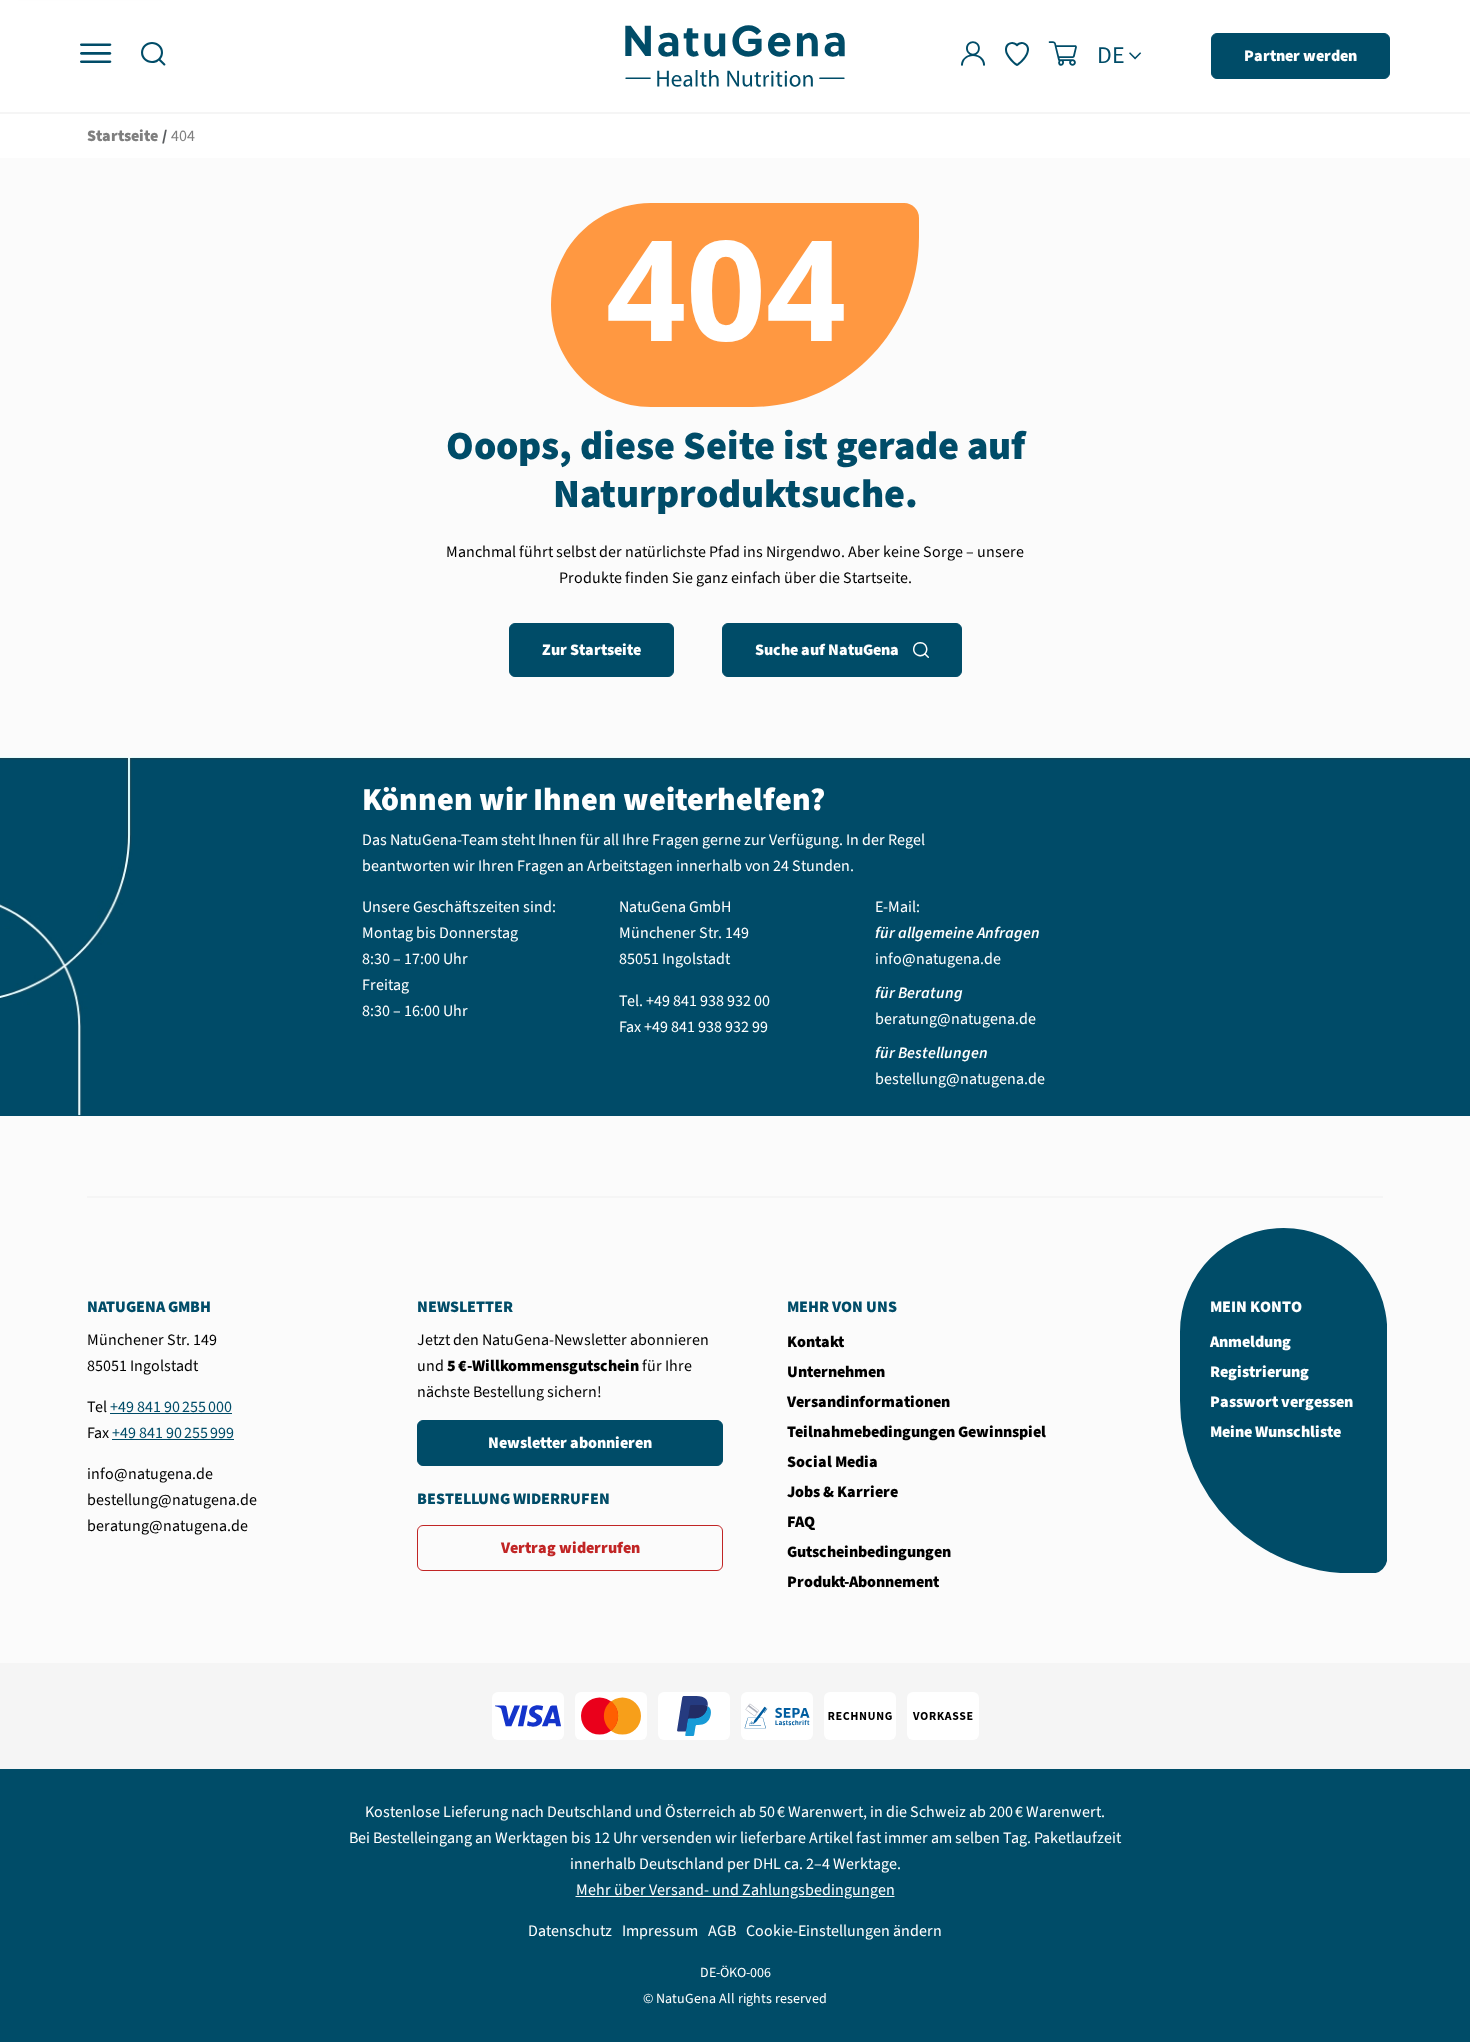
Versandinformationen (868, 1402)
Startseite (122, 136)
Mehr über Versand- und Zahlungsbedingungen (735, 1890)
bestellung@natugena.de (960, 1079)
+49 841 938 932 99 (706, 1027)
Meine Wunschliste (1275, 1432)
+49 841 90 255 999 (173, 1433)
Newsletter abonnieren (570, 1443)
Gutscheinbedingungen (869, 1552)
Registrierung (1259, 1372)
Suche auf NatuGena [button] (827, 650)
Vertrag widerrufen (570, 1548)
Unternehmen (836, 1372)
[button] (153, 56)
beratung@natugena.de (955, 1019)
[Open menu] (95, 54)
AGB (722, 1931)
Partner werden (1300, 56)
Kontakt (815, 1342)
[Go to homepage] (735, 55)
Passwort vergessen (1281, 1402)
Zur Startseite (591, 650)
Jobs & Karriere (842, 1492)
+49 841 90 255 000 (171, 1407)
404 (183, 136)
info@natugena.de (938, 959)
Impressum (660, 1931)
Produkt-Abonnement (863, 1582)
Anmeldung (1250, 1342)
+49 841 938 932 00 (708, 1001)
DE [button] (1111, 56)
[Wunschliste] (1017, 56)
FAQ (801, 1522)
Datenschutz (570, 1931)
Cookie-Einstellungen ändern (844, 1931)
